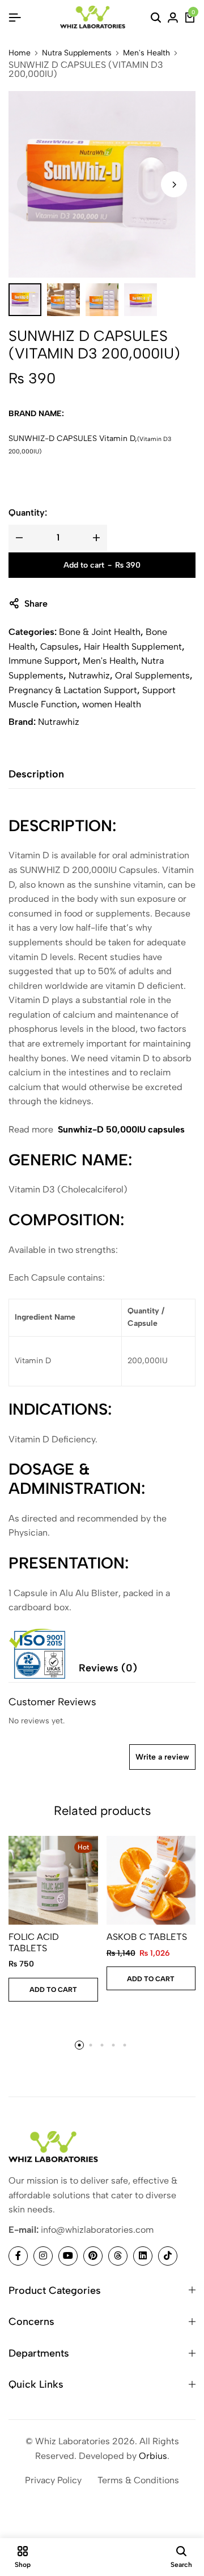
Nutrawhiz (89, 675)
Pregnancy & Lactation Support (73, 690)
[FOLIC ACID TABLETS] (53, 1881)
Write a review (162, 1757)
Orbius (153, 2456)
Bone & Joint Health (100, 632)
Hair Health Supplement (133, 647)
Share (36, 604)
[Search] (156, 18)
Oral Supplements (152, 675)
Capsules (59, 647)
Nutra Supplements (77, 53)
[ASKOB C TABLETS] (151, 1881)
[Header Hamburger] (15, 18)
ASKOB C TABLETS (147, 1937)
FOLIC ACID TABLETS (34, 1942)
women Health (112, 704)
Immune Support (43, 661)
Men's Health (146, 53)
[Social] (18, 2256)
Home (20, 53)
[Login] (173, 18)
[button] (174, 184)
